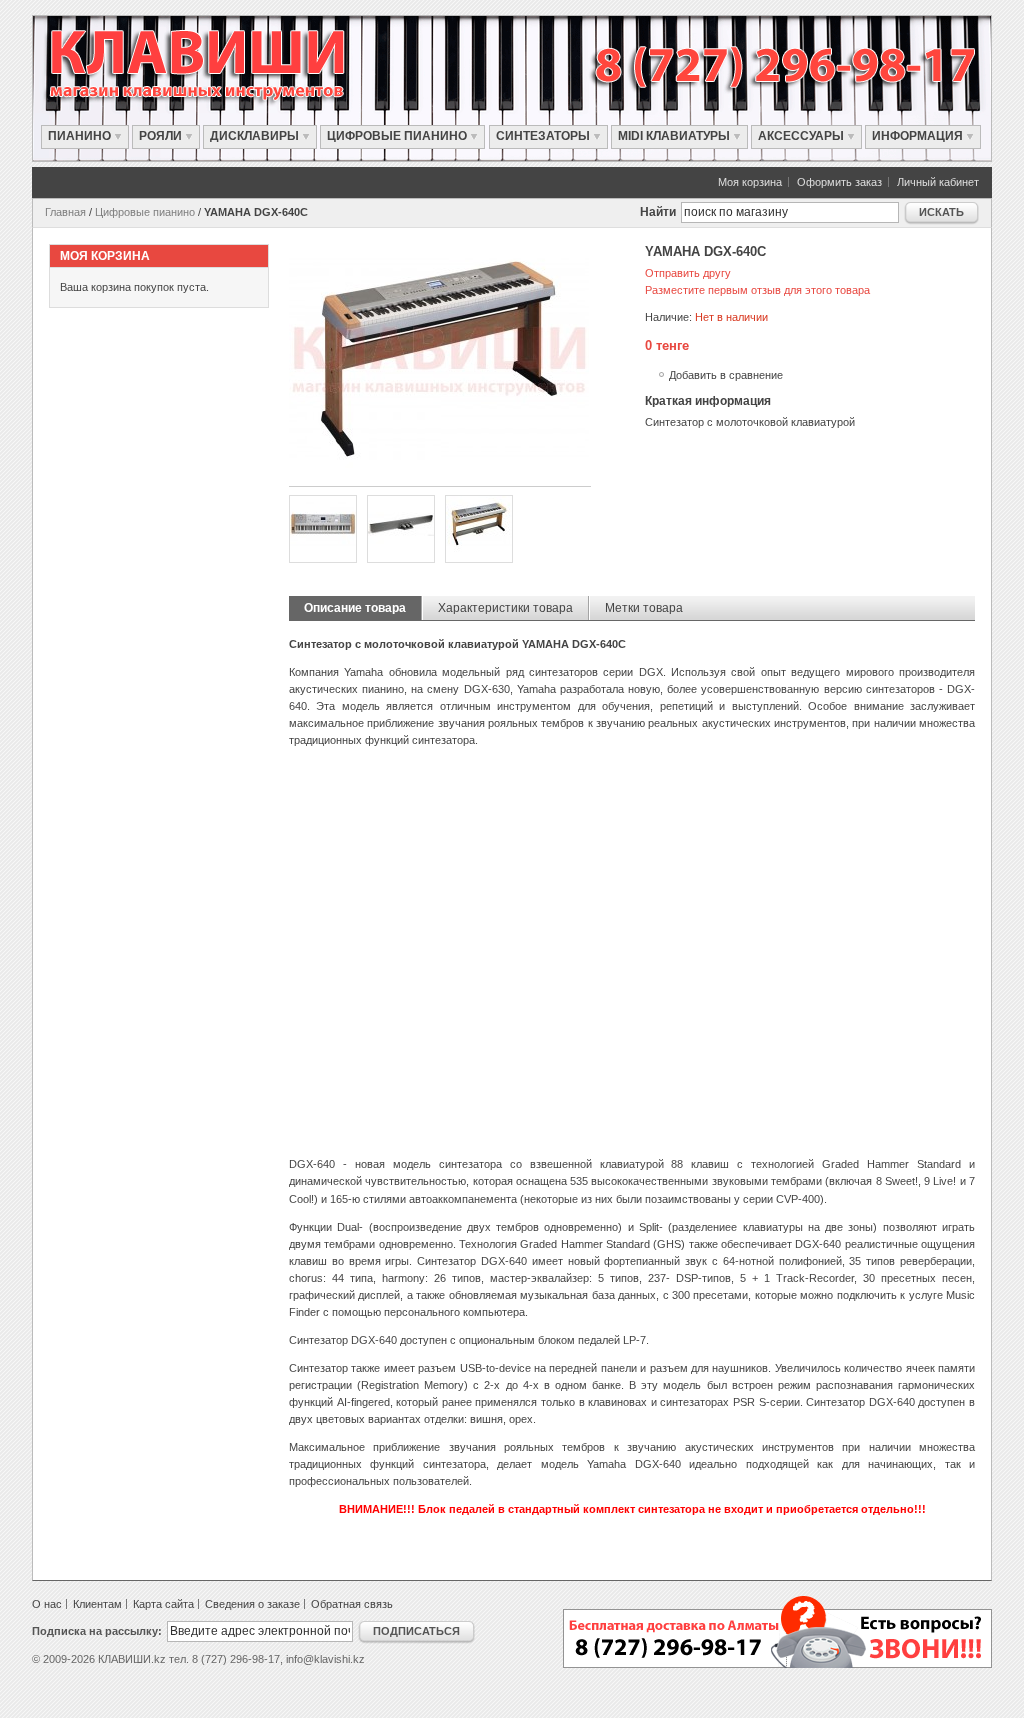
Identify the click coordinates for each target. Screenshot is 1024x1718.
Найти (658, 212)
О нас (47, 1604)
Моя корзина (750, 182)
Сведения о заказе (252, 1604)
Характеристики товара (505, 608)
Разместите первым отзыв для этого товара (757, 290)
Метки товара (644, 608)
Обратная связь (352, 1604)
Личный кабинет (938, 182)
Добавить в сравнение (726, 375)
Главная (65, 212)
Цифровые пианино (145, 212)
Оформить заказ (839, 182)
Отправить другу (688, 273)
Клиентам (97, 1604)
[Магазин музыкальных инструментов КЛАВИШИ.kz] (218, 64)
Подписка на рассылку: (97, 1631)
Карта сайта (163, 1604)
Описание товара (355, 608)
